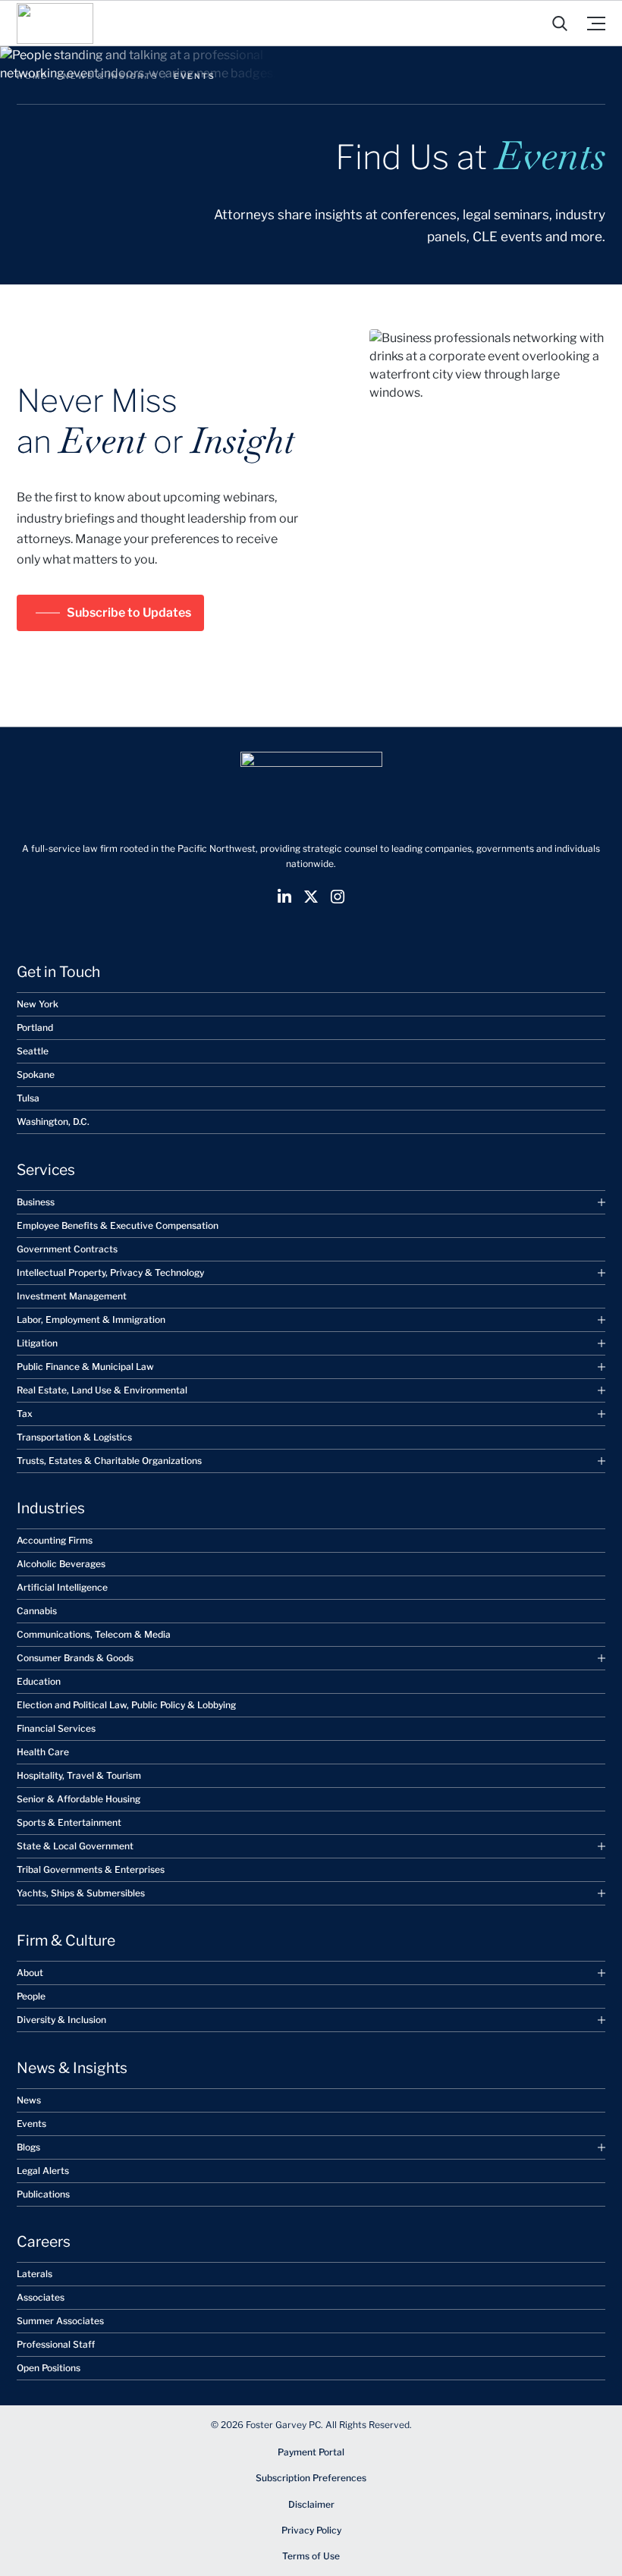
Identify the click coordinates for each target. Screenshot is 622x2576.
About (30, 1973)
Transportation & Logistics (74, 1437)
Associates (41, 2297)
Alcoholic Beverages (61, 1564)
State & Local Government (75, 1846)
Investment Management (72, 1296)
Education (39, 1681)
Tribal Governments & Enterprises (91, 1869)
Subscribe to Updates (129, 613)
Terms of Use (311, 2556)
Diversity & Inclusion (61, 2020)
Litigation (37, 1343)
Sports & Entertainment (69, 1822)
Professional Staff (56, 2344)
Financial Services (56, 1728)
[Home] (55, 23)
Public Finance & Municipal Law (85, 1367)
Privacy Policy (311, 2530)
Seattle (33, 1051)
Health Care (43, 1752)
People (31, 1996)
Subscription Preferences (311, 2478)
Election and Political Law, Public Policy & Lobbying (126, 1705)
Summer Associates (60, 2321)
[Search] (560, 24)
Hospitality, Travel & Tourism (79, 1775)
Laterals (35, 2274)
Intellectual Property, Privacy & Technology (110, 1272)
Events (31, 2124)
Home (32, 76)
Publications (43, 2194)
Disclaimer (311, 2504)
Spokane (36, 1074)
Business (36, 1202)
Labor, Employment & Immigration (91, 1319)
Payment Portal (311, 2452)
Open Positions (49, 2368)
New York (38, 1004)
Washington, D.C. (53, 1122)
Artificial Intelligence (62, 1587)
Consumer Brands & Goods (75, 1658)
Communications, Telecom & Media (94, 1634)
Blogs (28, 2147)
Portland (35, 1027)
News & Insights (111, 76)
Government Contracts (67, 1249)
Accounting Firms (55, 1540)
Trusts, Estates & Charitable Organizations (109, 1461)
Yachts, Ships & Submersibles (81, 1893)
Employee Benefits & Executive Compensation (118, 1225)
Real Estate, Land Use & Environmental (102, 1390)
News (29, 2100)
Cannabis (37, 1611)
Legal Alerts (43, 2171)
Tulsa (28, 1098)
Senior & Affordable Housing (79, 1799)
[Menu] (596, 23)
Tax (25, 1414)
